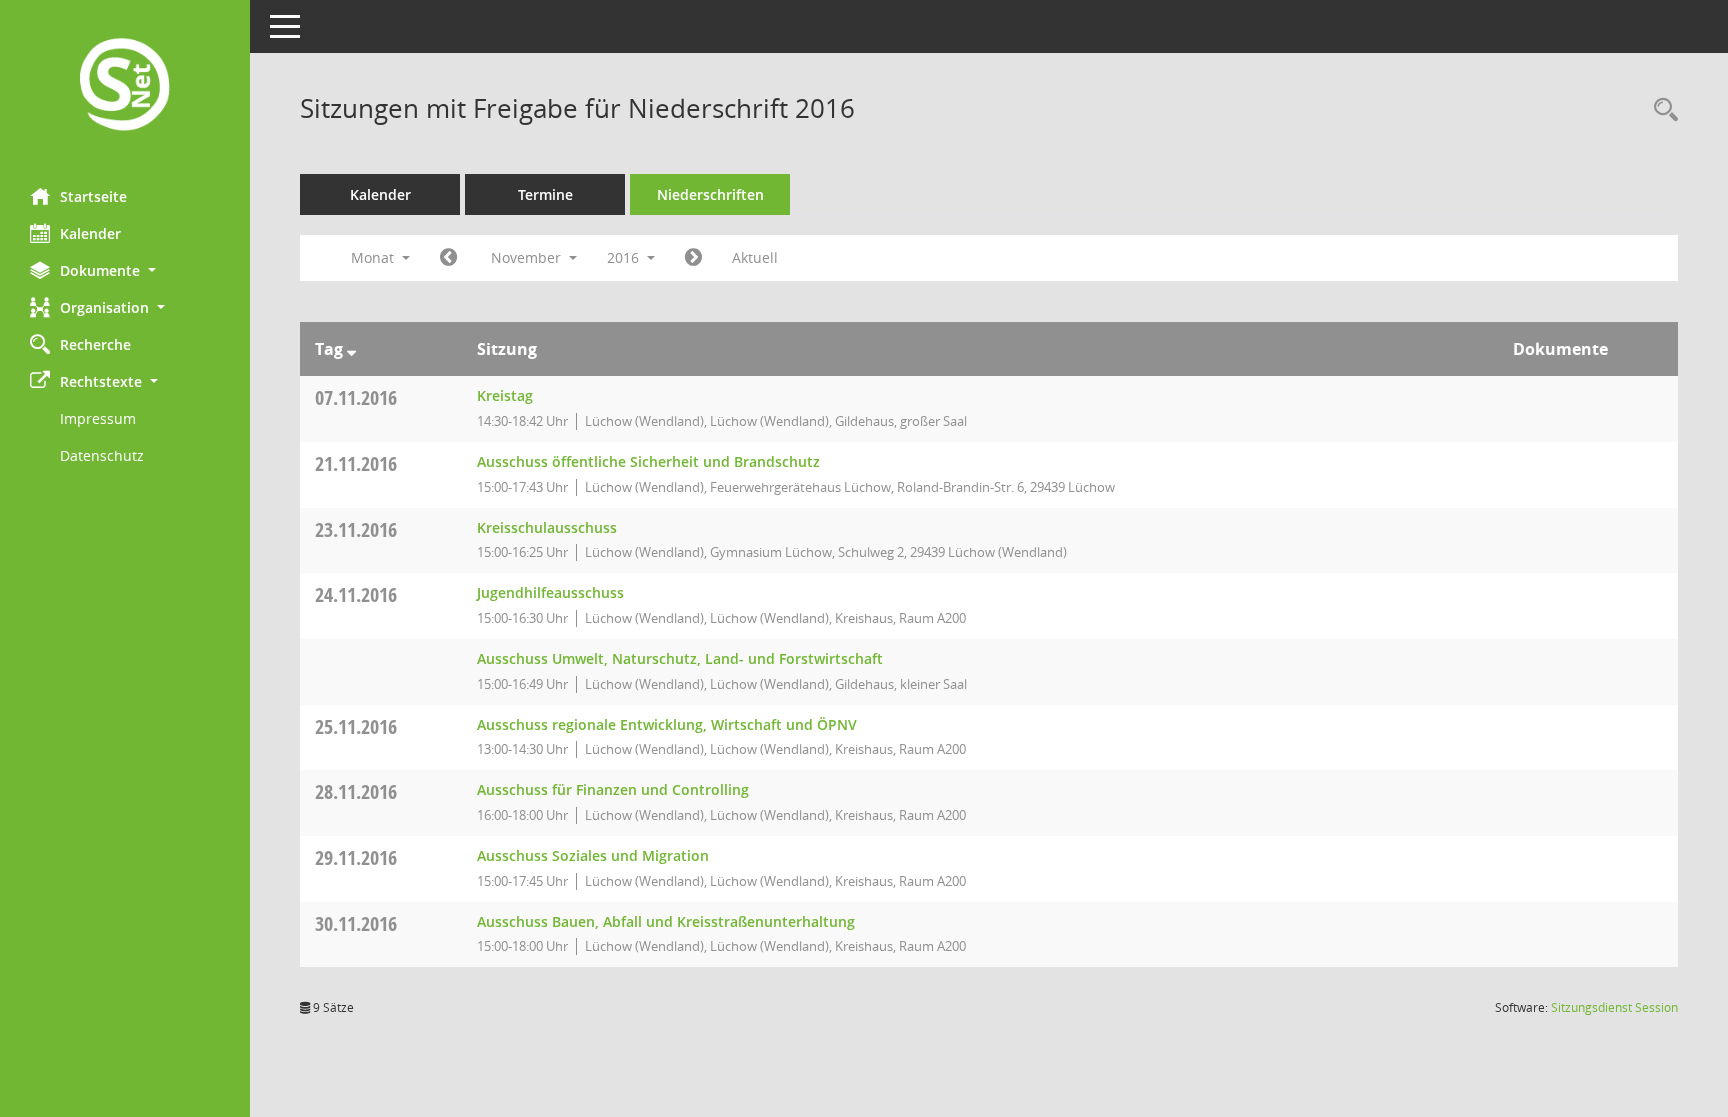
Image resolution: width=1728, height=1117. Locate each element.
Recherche (95, 344)
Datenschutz (102, 455)
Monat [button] (374, 257)
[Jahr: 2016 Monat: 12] (693, 258)
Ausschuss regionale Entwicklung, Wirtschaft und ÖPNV (667, 724)
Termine (545, 194)
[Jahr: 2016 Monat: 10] (448, 258)
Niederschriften (710, 194)
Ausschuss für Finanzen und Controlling (613, 789)
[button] (125, 270)
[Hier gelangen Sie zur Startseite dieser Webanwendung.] (125, 86)
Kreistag (505, 395)
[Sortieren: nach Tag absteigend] (351, 349)
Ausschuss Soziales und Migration (593, 855)
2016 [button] (625, 257)
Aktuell (755, 257)
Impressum (98, 418)
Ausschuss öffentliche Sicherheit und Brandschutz (648, 461)
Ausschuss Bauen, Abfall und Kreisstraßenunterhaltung (666, 921)
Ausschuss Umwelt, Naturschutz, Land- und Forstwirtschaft (680, 658)
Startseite (93, 196)
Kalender (90, 233)
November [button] (528, 257)
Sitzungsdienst (1614, 1007)
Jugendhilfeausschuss (550, 592)
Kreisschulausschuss (547, 527)
